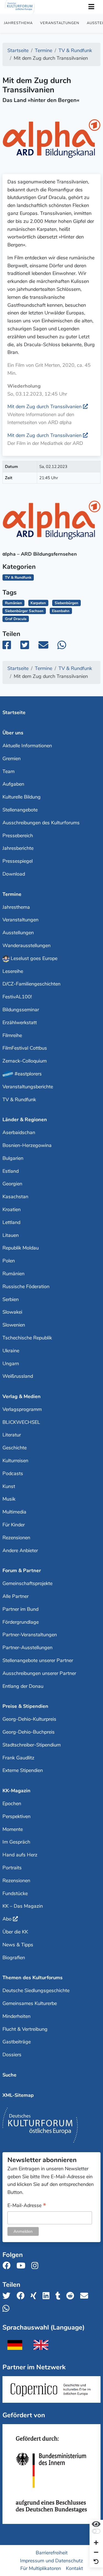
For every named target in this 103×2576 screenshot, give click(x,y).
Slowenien (14, 1325)
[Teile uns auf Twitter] (8, 2296)
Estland (11, 1171)
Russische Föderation (26, 1286)
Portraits (12, 1868)
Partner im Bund (20, 1609)
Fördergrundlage (21, 1622)
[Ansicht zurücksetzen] (96, 2562)
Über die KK (15, 1932)
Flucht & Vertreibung (25, 2029)
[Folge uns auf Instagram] (36, 2266)
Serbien (11, 1299)
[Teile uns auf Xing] (35, 2296)
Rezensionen (16, 1538)
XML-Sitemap (18, 2095)
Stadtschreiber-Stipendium (32, 1745)
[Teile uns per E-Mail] (86, 2296)
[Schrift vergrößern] (96, 2543)
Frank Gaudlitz (18, 1758)
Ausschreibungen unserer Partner (39, 1673)
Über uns (13, 733)
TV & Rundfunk (19, 1100)
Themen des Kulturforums (33, 1978)
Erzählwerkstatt (20, 1023)
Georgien (12, 1184)
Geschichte (15, 1448)
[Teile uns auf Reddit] (72, 2296)
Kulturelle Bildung (22, 797)
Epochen (12, 1804)
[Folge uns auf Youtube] (23, 2266)
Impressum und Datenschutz (51, 2560)
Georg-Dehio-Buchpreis (29, 1732)
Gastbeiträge (17, 2042)
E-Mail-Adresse (27, 2206)
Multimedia (14, 1512)
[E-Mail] (47, 647)
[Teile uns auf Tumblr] (60, 2296)
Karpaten (38, 603)
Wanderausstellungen (27, 945)
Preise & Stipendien (25, 1706)
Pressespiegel (18, 861)
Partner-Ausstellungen (27, 1648)
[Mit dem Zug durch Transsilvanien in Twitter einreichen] (28, 647)
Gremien (12, 759)
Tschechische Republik (27, 1338)
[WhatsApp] (66, 647)
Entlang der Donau (23, 1686)
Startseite (14, 712)
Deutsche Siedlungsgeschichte (36, 1990)
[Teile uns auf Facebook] (22, 2296)
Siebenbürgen (66, 603)
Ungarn (11, 1364)
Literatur (12, 1435)
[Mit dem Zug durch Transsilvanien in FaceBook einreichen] (11, 647)
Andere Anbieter (20, 1550)
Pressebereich (18, 836)
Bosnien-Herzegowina (27, 1145)
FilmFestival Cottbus (25, 1048)
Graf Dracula (16, 619)
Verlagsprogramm (22, 1409)
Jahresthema (18, 23)
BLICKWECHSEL (21, 1422)
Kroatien (12, 1209)
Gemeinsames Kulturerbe (30, 2003)
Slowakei (12, 1312)
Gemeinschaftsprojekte (27, 1583)
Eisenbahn (61, 611)
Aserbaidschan (19, 1132)
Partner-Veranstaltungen (30, 1635)
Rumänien (13, 603)
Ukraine (11, 1351)
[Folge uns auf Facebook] (8, 2266)
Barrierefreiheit (52, 2552)
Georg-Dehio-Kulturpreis (29, 1719)
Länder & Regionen (25, 1120)
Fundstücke (15, 1893)
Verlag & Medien (22, 1396)
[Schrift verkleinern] (96, 2553)
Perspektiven (16, 1816)
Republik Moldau (21, 1248)
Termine (12, 894)
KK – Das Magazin (23, 1906)
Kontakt (74, 2568)
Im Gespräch (16, 1842)
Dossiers (12, 2055)
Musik (9, 1499)
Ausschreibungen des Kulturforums (41, 823)
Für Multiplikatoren (41, 2568)
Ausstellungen (18, 933)
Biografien (14, 1958)
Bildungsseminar (21, 1010)
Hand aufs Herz (20, 1855)
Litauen (11, 1235)
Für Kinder (14, 1525)
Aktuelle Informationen (27, 746)
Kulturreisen (15, 1461)
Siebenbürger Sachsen (24, 611)
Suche (9, 2075)
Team (9, 771)
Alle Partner (16, 1596)
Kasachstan (15, 1197)
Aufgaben (13, 784)
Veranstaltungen (60, 23)
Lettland (11, 1222)
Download (14, 874)
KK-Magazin (16, 1791)
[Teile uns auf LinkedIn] (48, 2296)
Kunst (9, 1486)
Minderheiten (16, 2016)
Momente (13, 1829)
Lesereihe (13, 971)
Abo (7, 1919)
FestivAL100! (17, 997)
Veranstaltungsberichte (28, 1087)
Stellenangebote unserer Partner (38, 1660)
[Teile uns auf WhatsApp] (8, 2309)
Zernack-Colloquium (25, 1061)
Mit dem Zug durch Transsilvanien (44, 407)
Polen (9, 1261)
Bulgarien (13, 1158)
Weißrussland (18, 1376)
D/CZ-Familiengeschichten (31, 984)
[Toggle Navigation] (91, 7)
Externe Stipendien (23, 1770)
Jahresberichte (18, 848)
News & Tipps (18, 1945)
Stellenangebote (20, 810)
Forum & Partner (22, 1570)
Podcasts (13, 1473)
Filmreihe (12, 1035)
